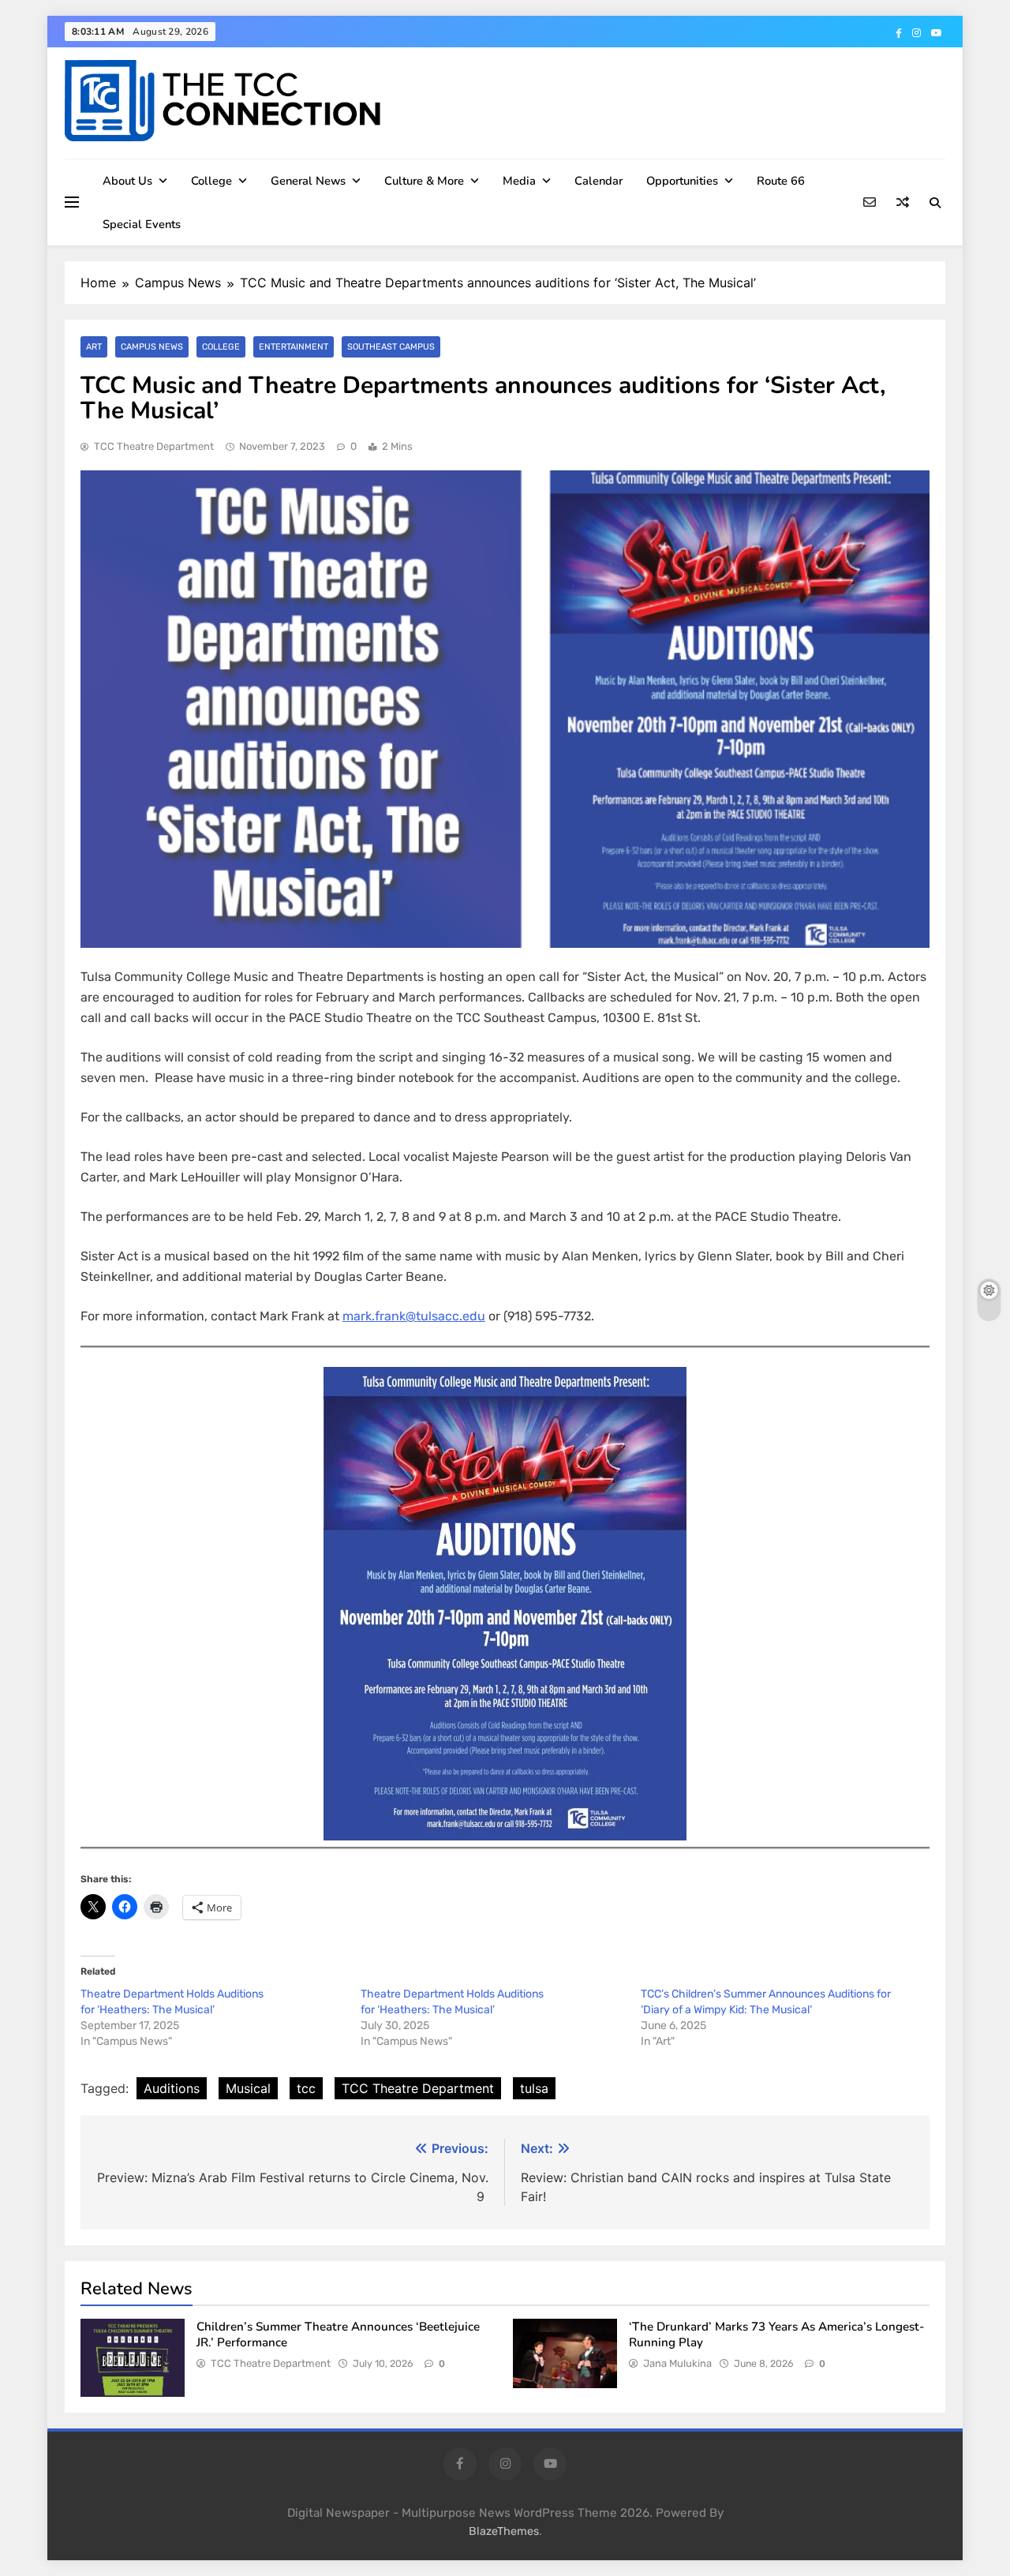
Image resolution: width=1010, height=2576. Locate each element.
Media (519, 181)
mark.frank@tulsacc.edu (414, 1316)
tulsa (534, 2088)
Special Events (142, 224)
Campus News (152, 347)
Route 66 (781, 181)
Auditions (172, 2088)
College (211, 181)
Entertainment (294, 347)
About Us (127, 181)
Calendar (599, 181)
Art (94, 347)
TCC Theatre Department (154, 446)
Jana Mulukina (677, 2363)
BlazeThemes (504, 2531)
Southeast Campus (391, 347)
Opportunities (682, 181)
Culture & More (424, 181)
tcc (306, 2088)
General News (308, 181)
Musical (248, 2088)
